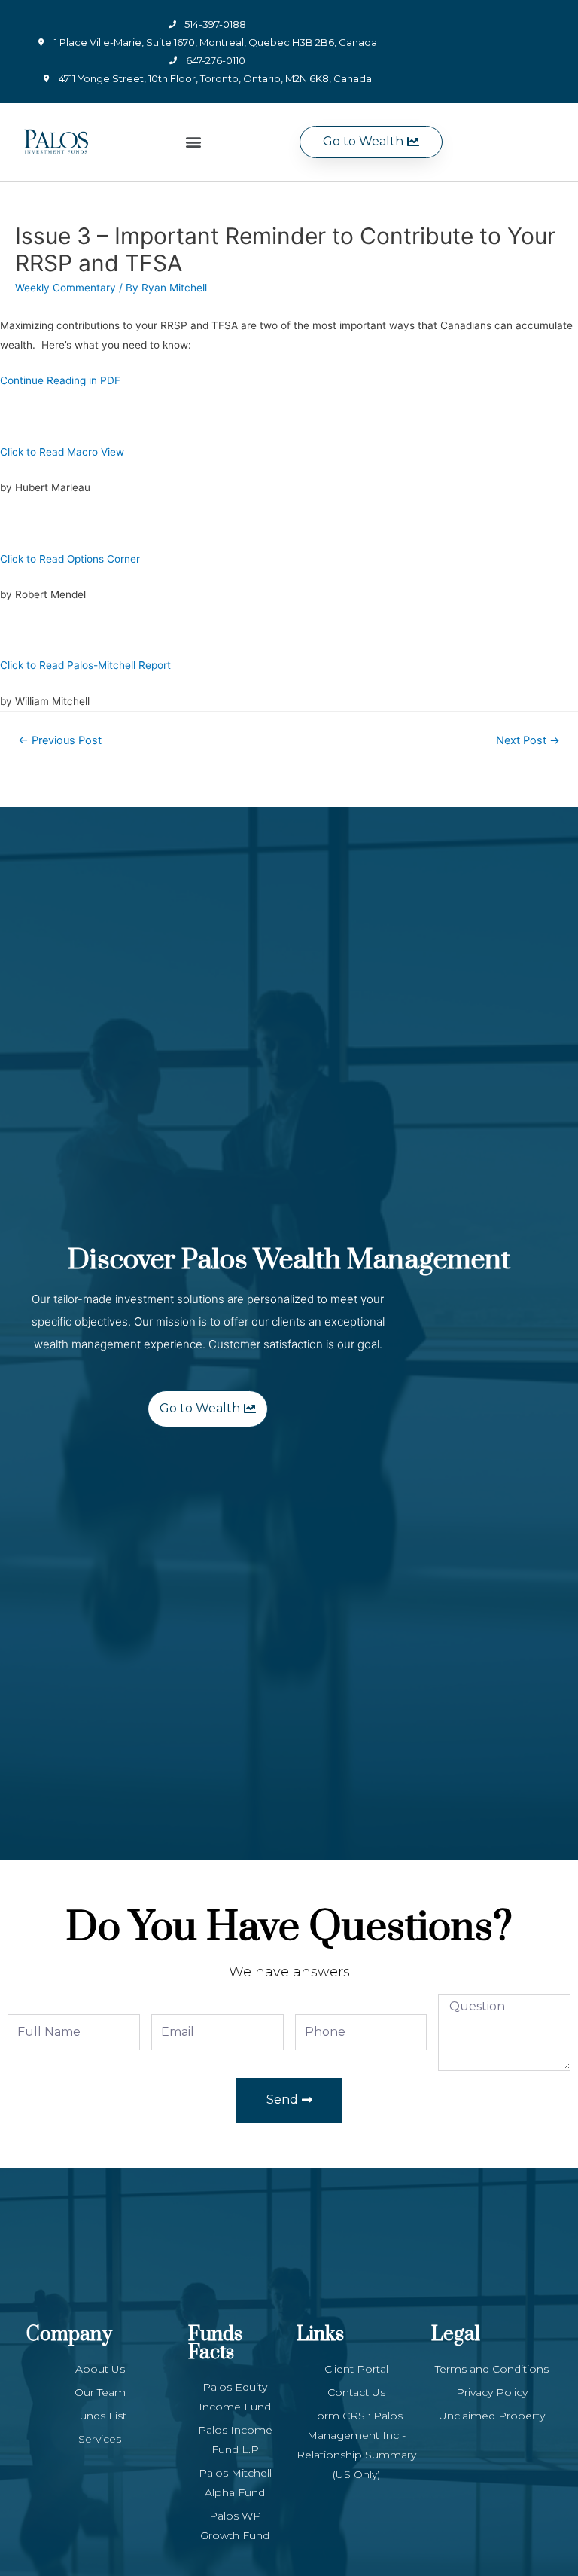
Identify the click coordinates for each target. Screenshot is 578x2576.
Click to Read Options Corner (70, 559)
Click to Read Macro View (62, 452)
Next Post (528, 740)
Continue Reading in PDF (60, 380)
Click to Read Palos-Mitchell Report (85, 665)
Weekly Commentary (65, 288)
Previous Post (60, 740)
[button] (193, 142)
